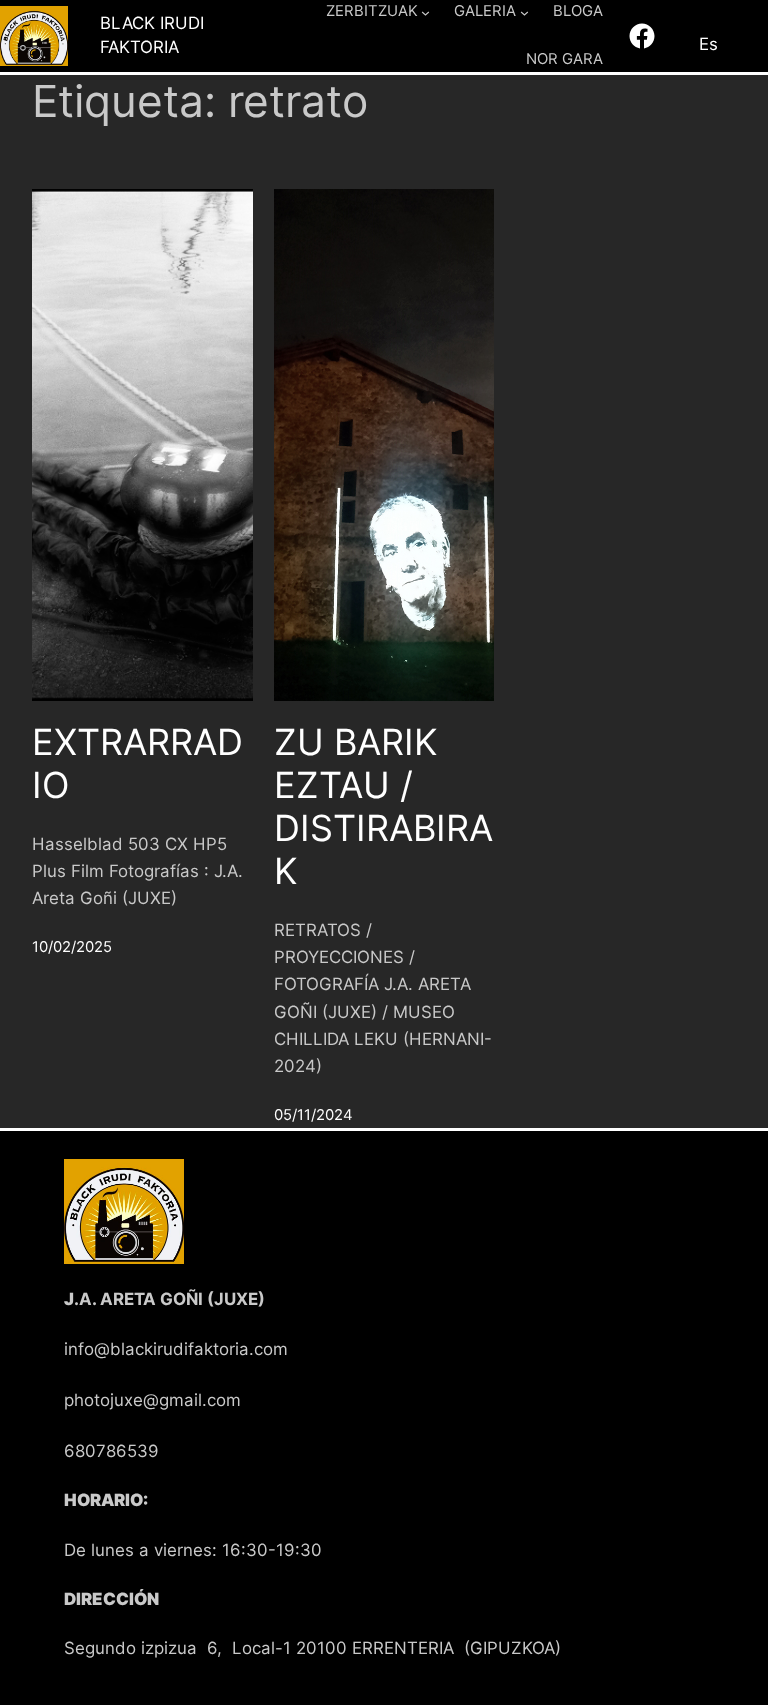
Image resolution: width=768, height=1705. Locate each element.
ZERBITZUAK (372, 11)
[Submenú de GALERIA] (524, 11)
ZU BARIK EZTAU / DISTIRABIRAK (383, 807)
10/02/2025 (72, 947)
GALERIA (485, 11)
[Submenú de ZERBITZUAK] (425, 11)
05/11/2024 (313, 1115)
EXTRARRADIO (137, 764)
